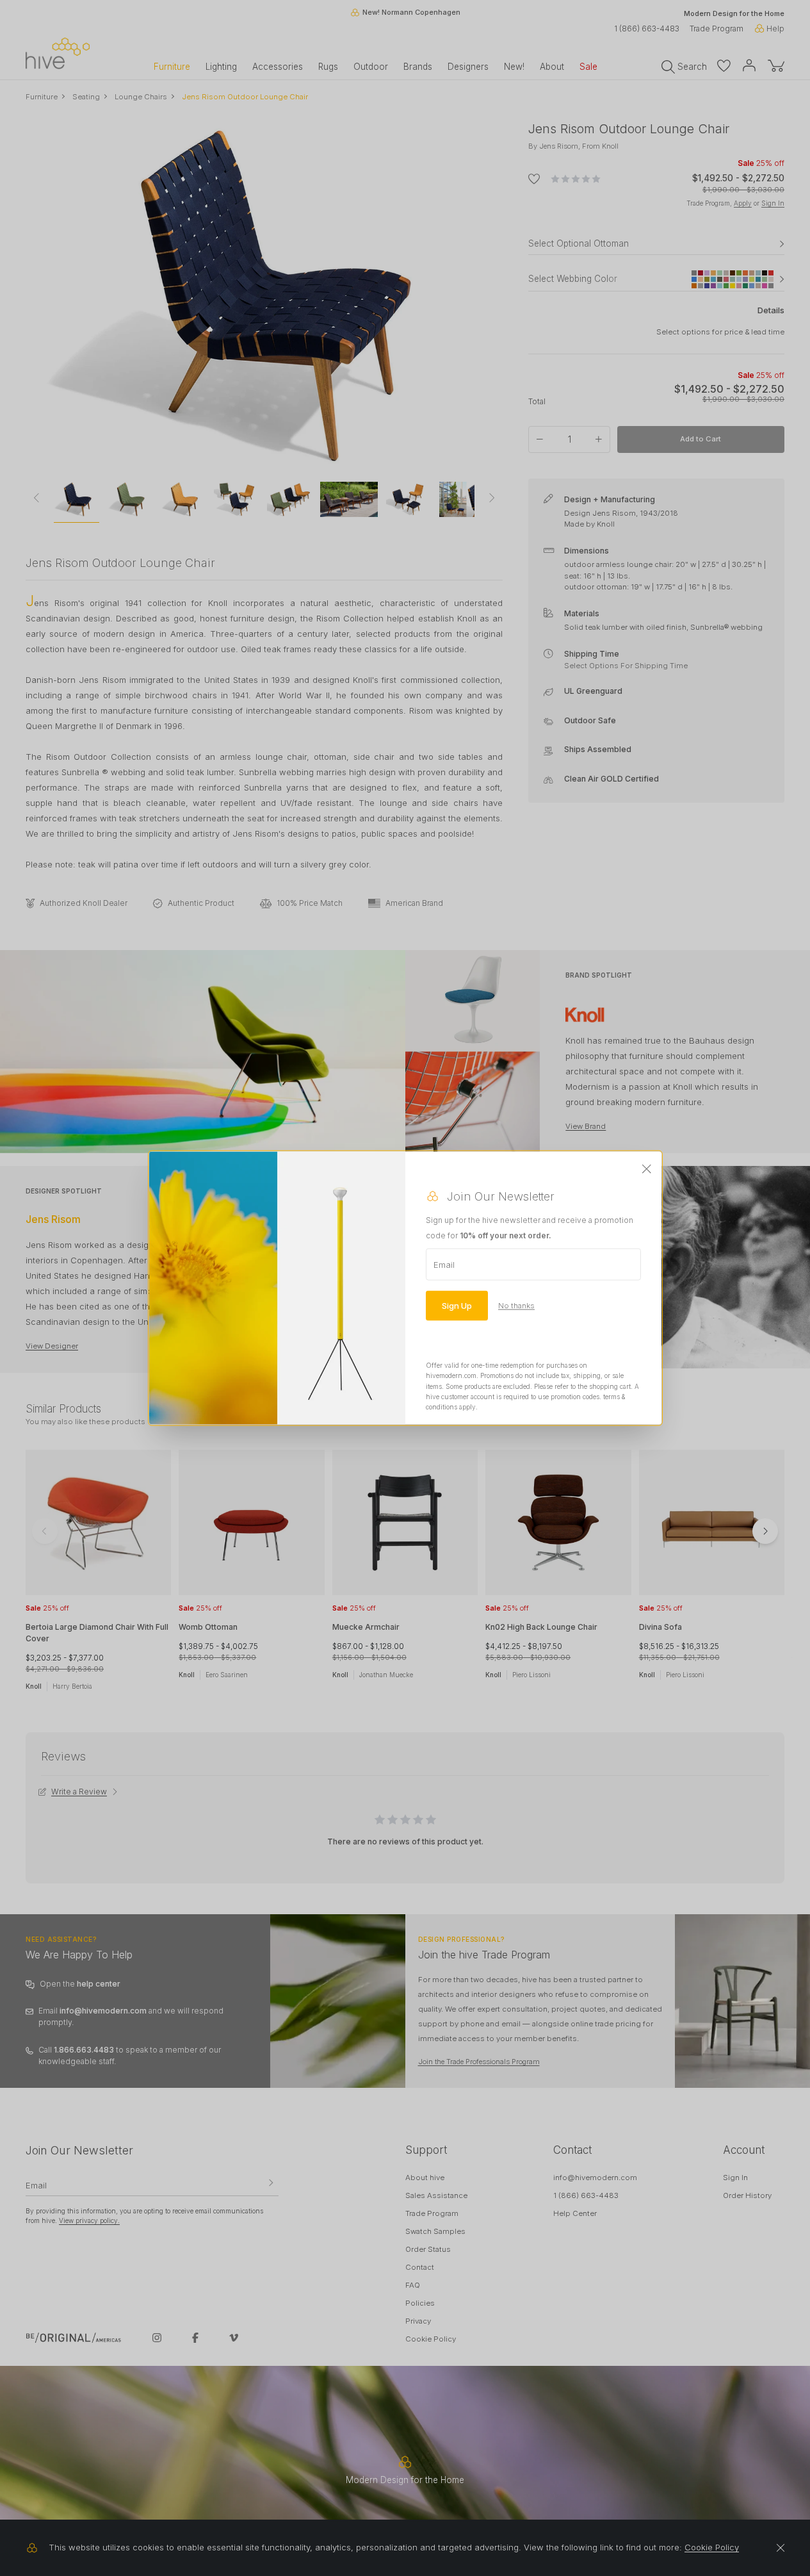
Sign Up (457, 1305)
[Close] (647, 1169)
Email (444, 1264)
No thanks (516, 1305)
